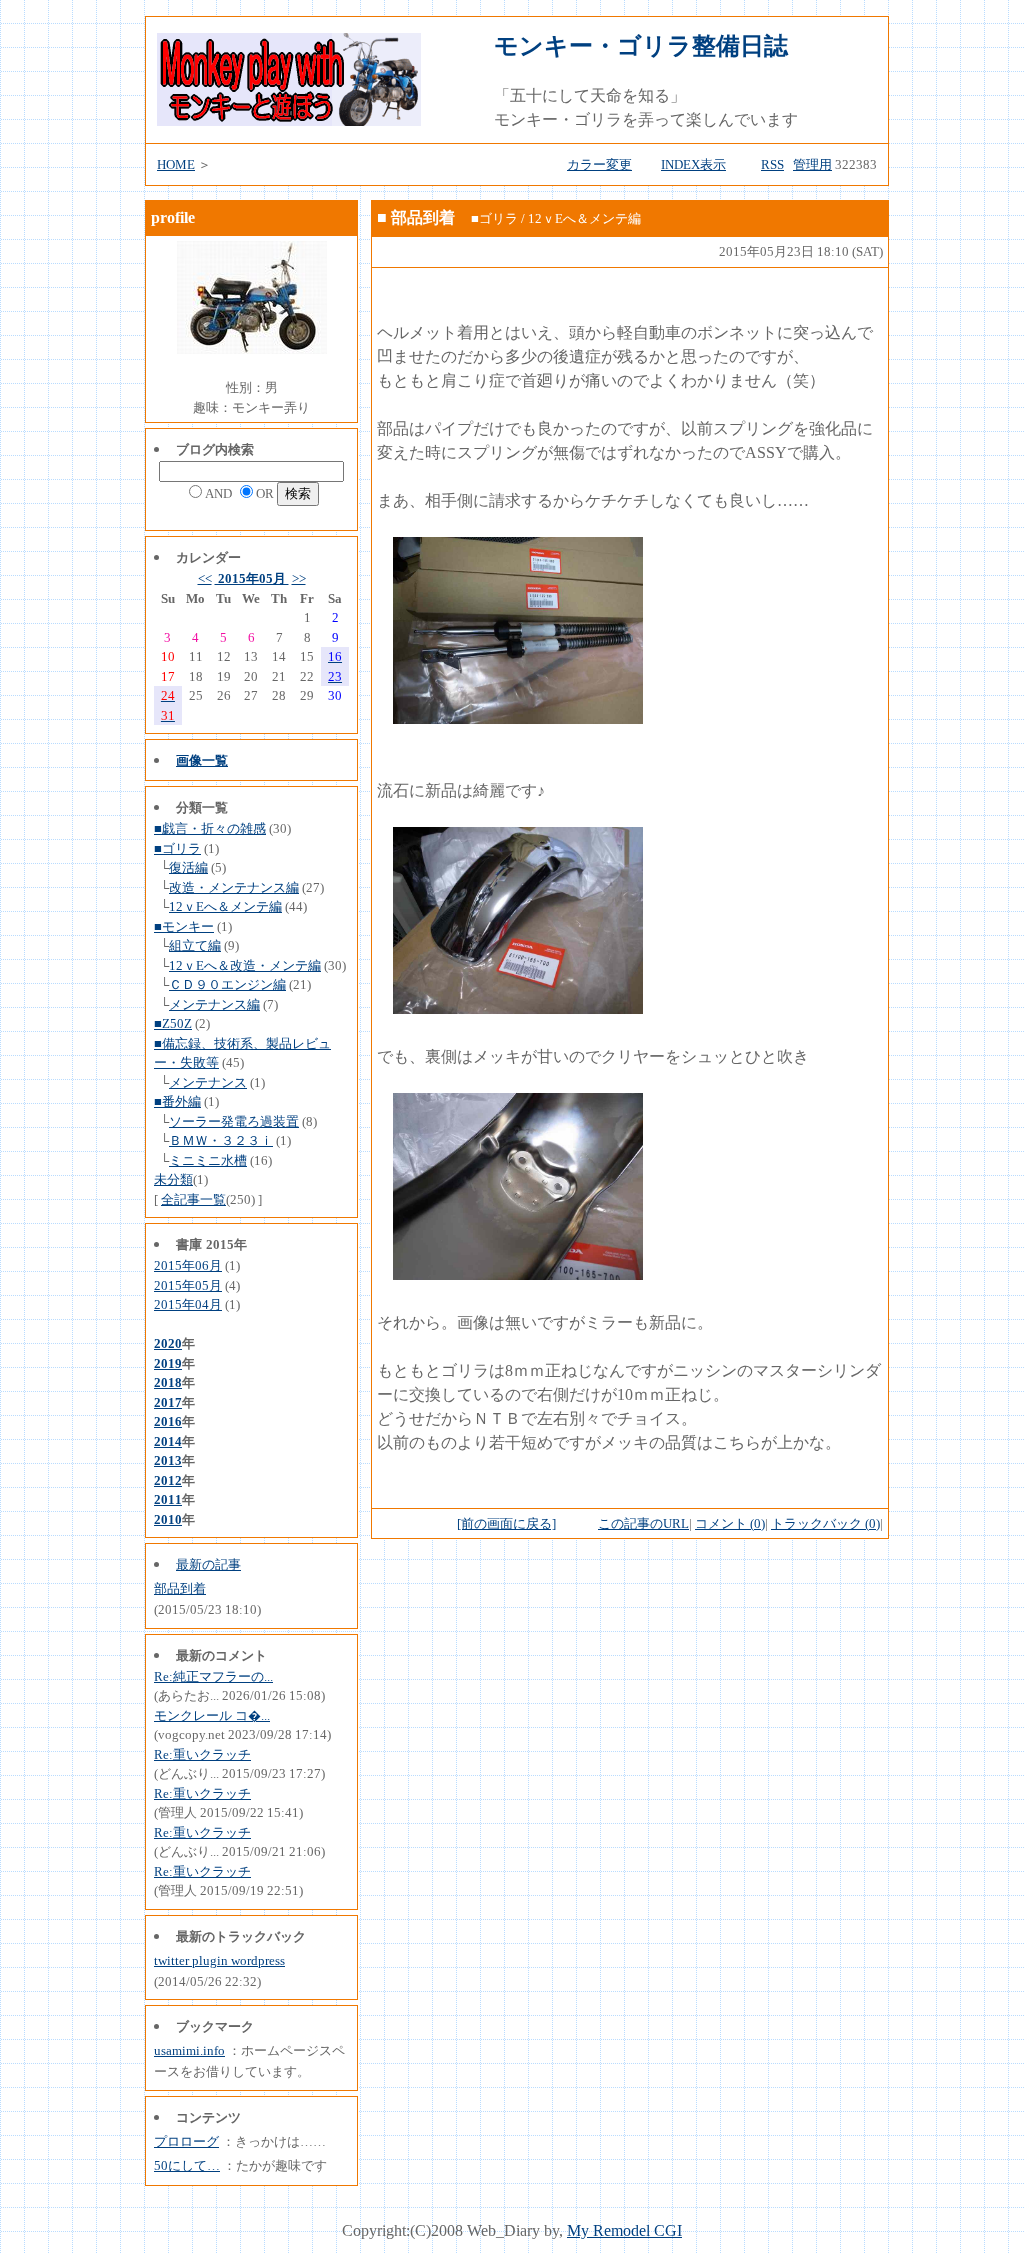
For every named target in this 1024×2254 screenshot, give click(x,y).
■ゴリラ (177, 848)
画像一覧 (202, 760)
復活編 (188, 867)
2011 (168, 1499)
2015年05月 (252, 578)
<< (205, 578)
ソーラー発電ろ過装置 (234, 1121)
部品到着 (180, 1588)
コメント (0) (730, 1523)
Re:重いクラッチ (202, 1754)
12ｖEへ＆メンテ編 (225, 906)
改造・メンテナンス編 (234, 887)
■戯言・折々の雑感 (210, 828)
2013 (168, 1460)
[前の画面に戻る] (506, 1523)
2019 (168, 1363)
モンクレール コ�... (212, 1715)
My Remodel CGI (624, 2230)
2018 (168, 1382)
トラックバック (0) (825, 1523)
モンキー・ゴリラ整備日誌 (641, 46)
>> (299, 578)
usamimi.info (189, 2050)
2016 (168, 1421)
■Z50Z (173, 1023)
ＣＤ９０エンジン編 (227, 984)
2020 (168, 1343)
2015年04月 (188, 1304)
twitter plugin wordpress (219, 1960)
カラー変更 (599, 164)
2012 (168, 1480)
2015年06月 (188, 1265)
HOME (176, 164)
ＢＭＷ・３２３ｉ (221, 1140)
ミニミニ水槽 (208, 1160)
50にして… (187, 2165)
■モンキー (184, 926)
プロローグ (186, 2141)
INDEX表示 (693, 164)
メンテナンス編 (214, 1004)
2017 (168, 1402)
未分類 (173, 1179)
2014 (168, 1441)
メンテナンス (208, 1082)
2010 (168, 1519)
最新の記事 (208, 1564)
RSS (772, 164)
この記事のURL (643, 1523)
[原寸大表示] (518, 718)
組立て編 (195, 945)
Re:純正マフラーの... (213, 1676)
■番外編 (177, 1101)
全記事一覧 (193, 1199)
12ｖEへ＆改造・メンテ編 (245, 965)
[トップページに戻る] (289, 120)
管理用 (812, 164)
